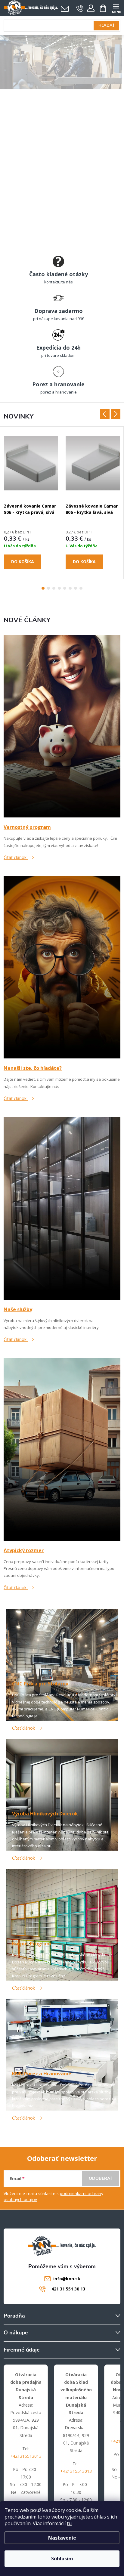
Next (116, 414)
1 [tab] (43, 588)
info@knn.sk (67, 2279)
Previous (105, 414)
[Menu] (116, 8)
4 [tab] (59, 588)
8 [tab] (81, 588)
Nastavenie (62, 2538)
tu (69, 2523)
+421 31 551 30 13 (67, 2289)
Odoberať (101, 2178)
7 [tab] (76, 588)
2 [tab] (48, 588)
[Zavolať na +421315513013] (80, 8)
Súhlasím (62, 2559)
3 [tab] (54, 588)
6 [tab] (70, 588)
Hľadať (107, 26)
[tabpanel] (31, 503)
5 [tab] (65, 588)
